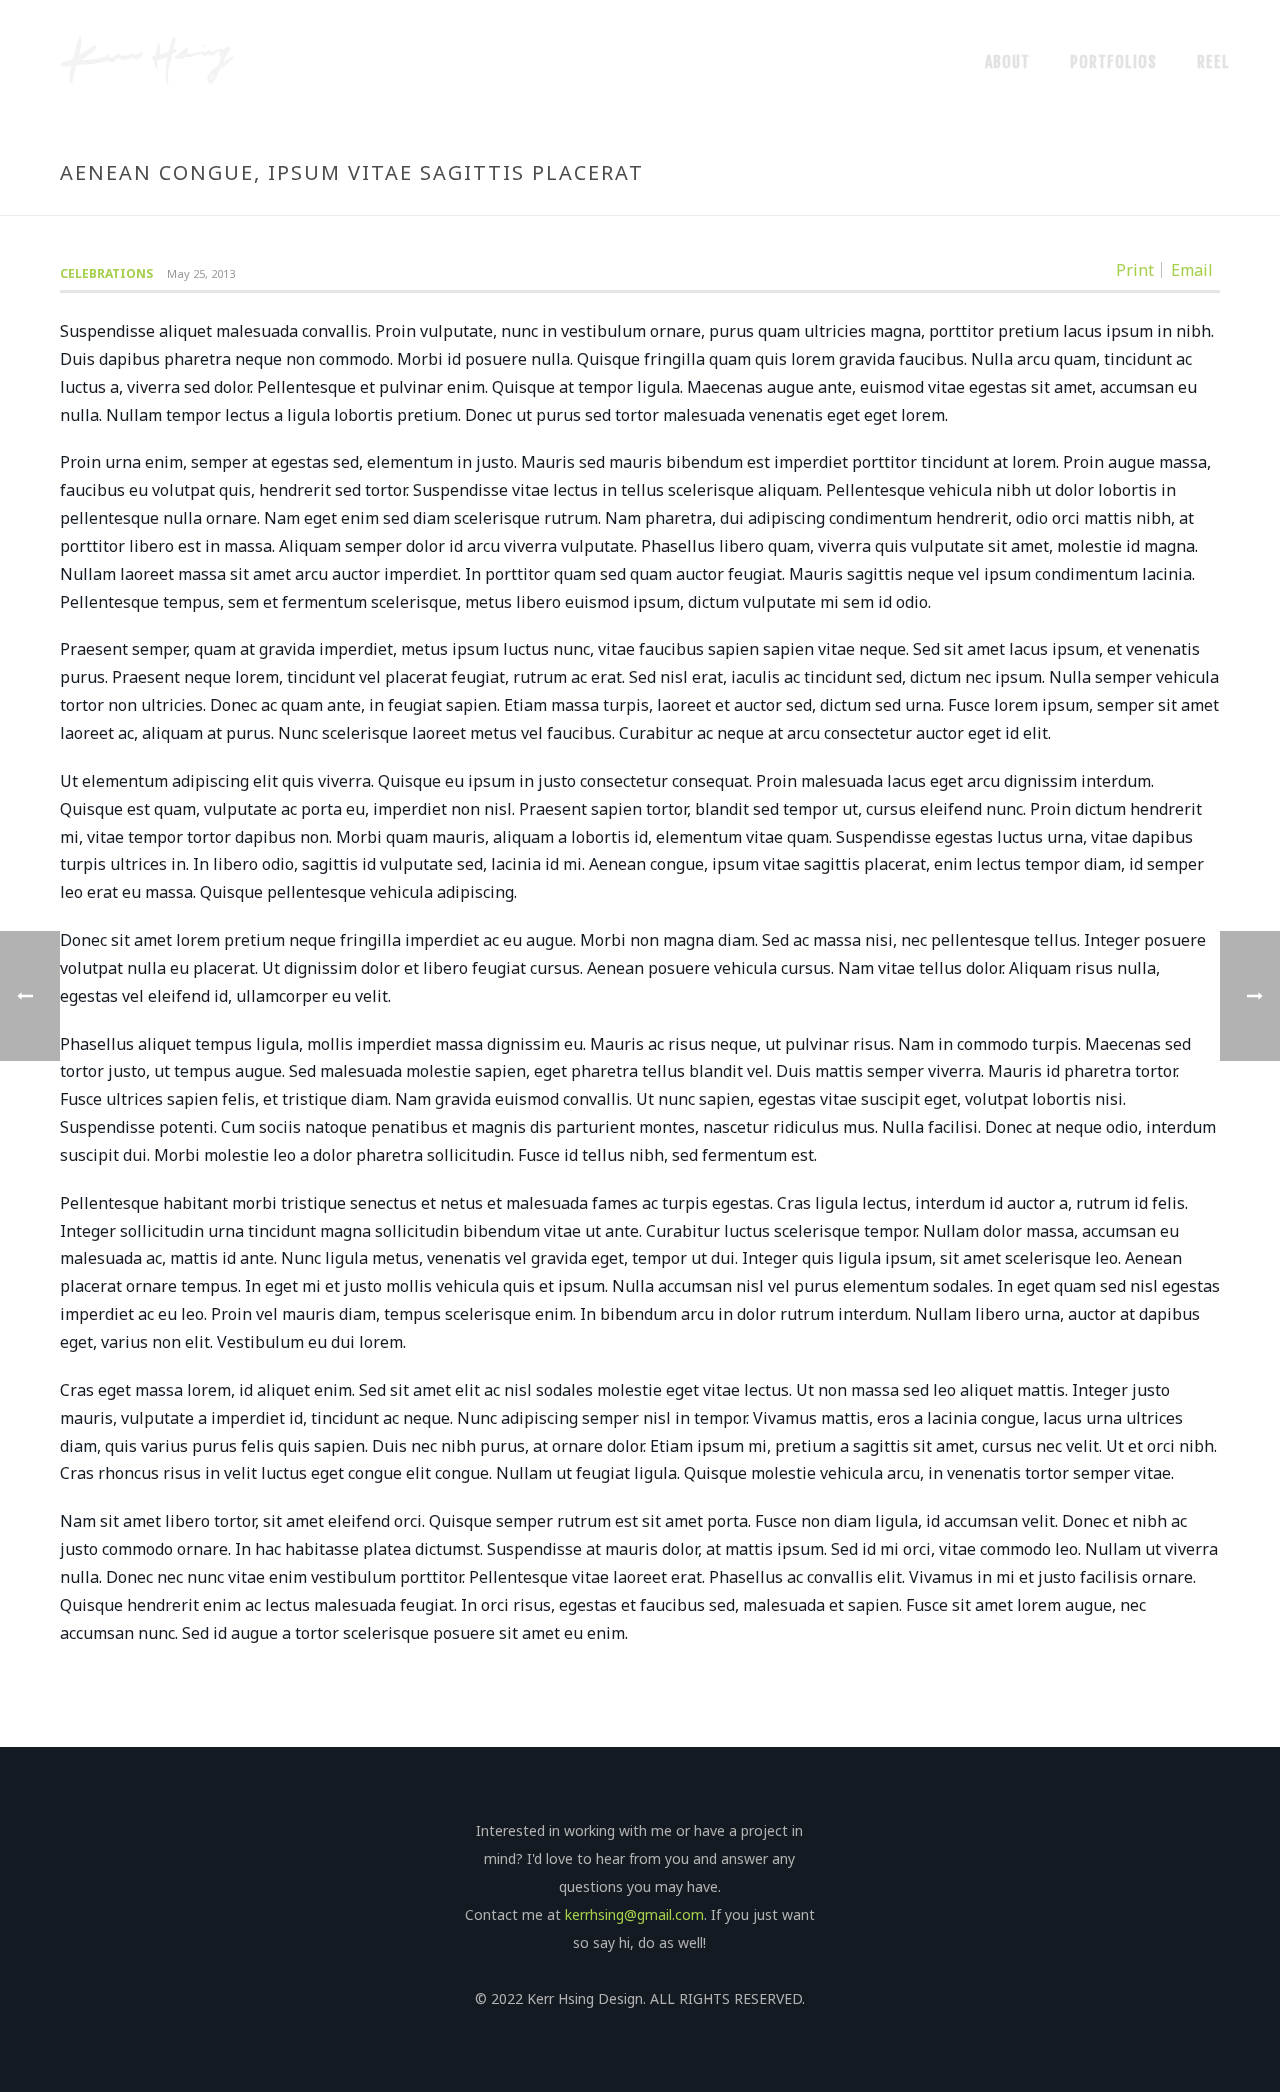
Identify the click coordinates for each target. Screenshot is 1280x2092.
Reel (1213, 62)
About (1007, 62)
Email (1192, 270)
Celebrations (106, 273)
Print (1135, 270)
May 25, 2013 (201, 273)
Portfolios (1113, 62)
